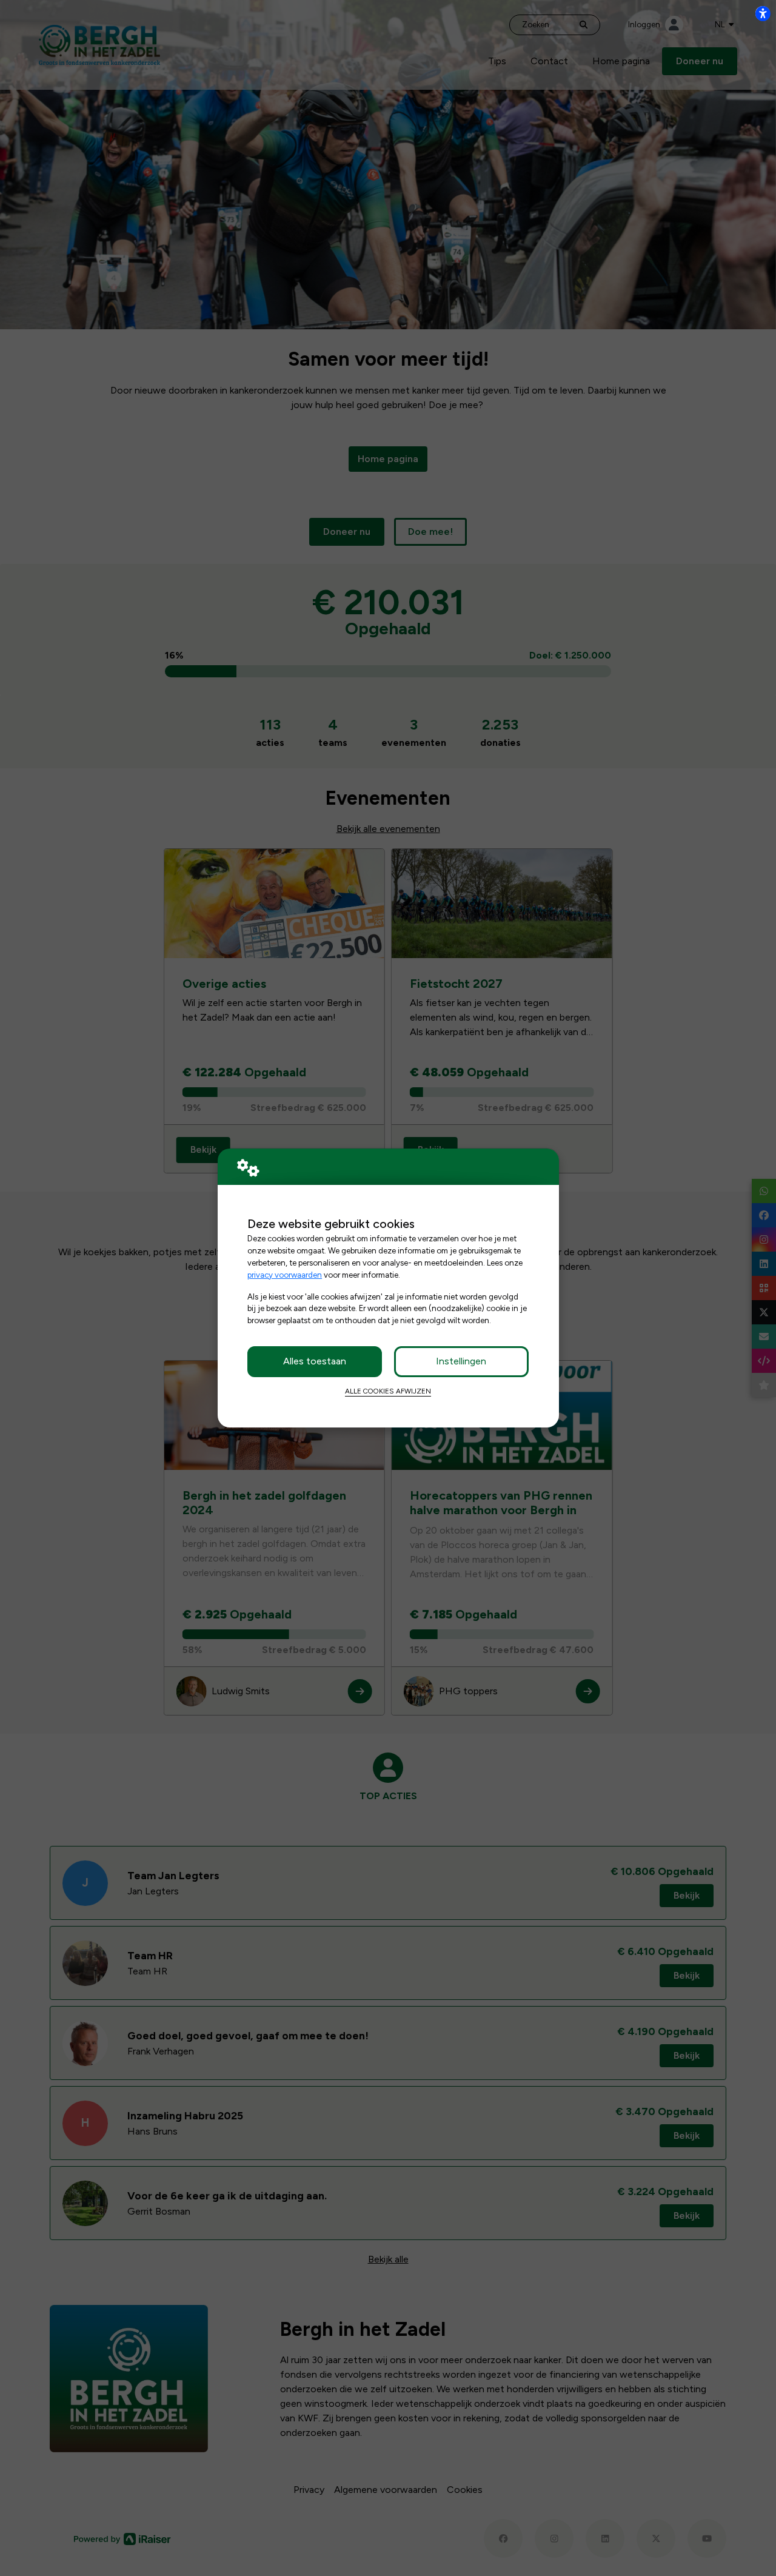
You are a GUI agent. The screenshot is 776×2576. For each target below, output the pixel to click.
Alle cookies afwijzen (388, 1391)
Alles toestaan (315, 1361)
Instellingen (461, 1361)
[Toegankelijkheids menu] (763, 13)
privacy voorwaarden (285, 1275)
